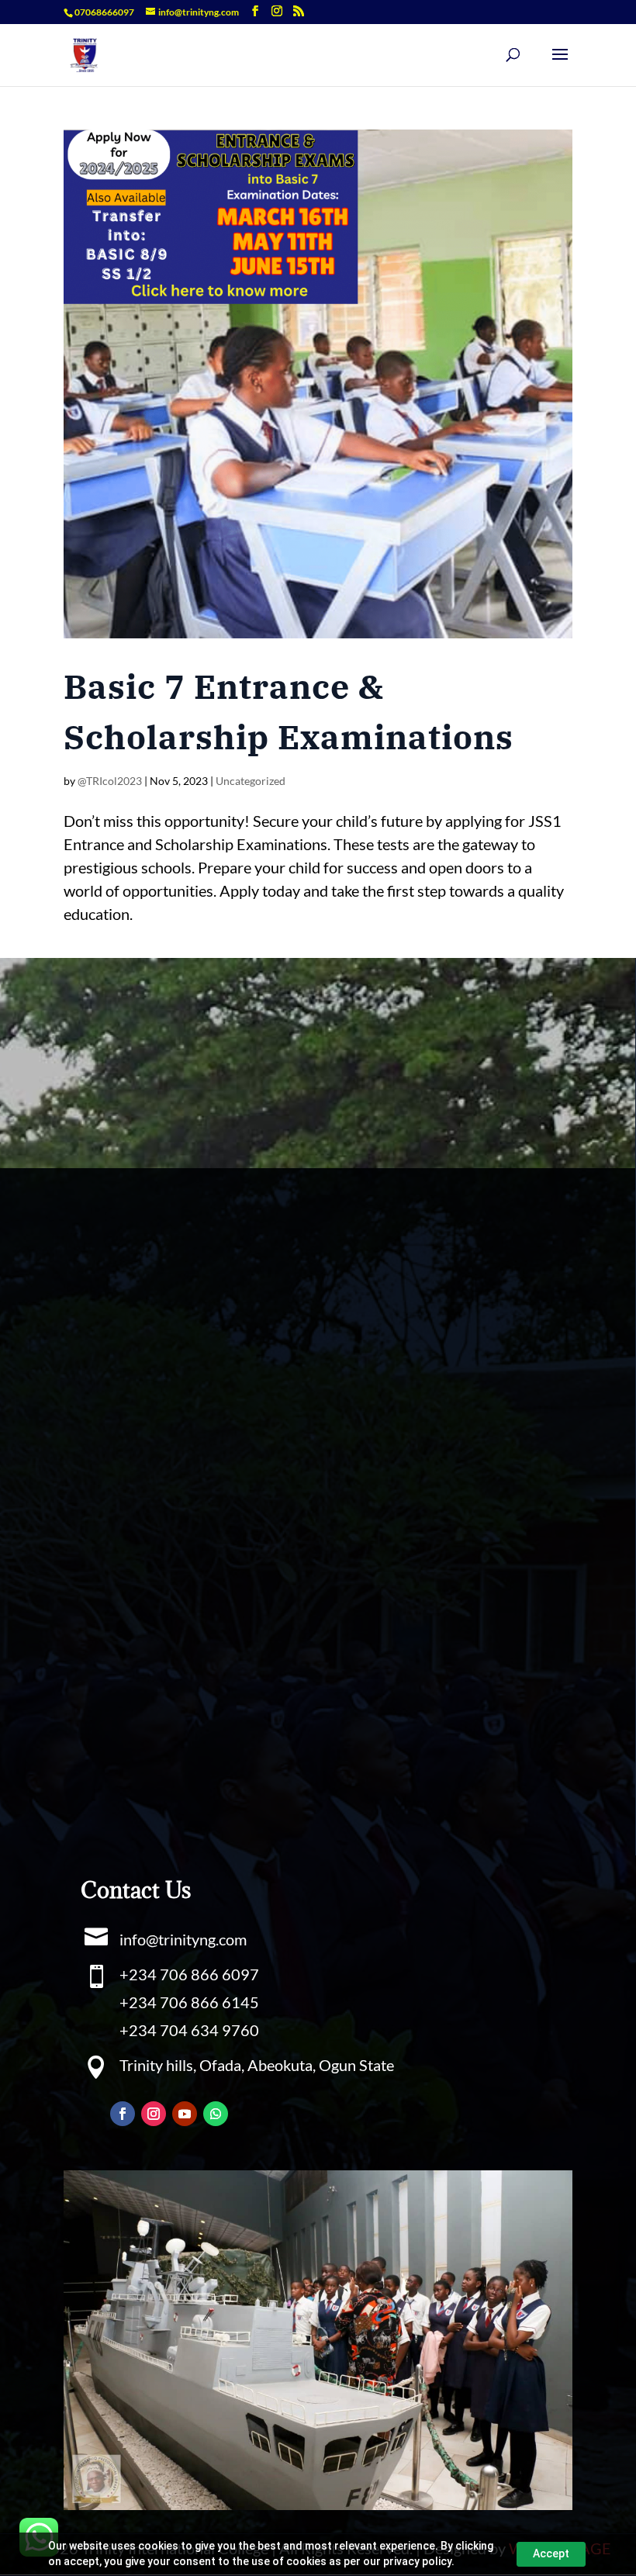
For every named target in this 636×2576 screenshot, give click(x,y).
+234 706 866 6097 (189, 1974)
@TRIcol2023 (110, 781)
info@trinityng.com (183, 1939)
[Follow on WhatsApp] (216, 2114)
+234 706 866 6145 (189, 2002)
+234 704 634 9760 (189, 2030)
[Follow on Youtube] (185, 2114)
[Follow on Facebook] (123, 2114)
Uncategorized (251, 781)
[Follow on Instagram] (154, 2114)
